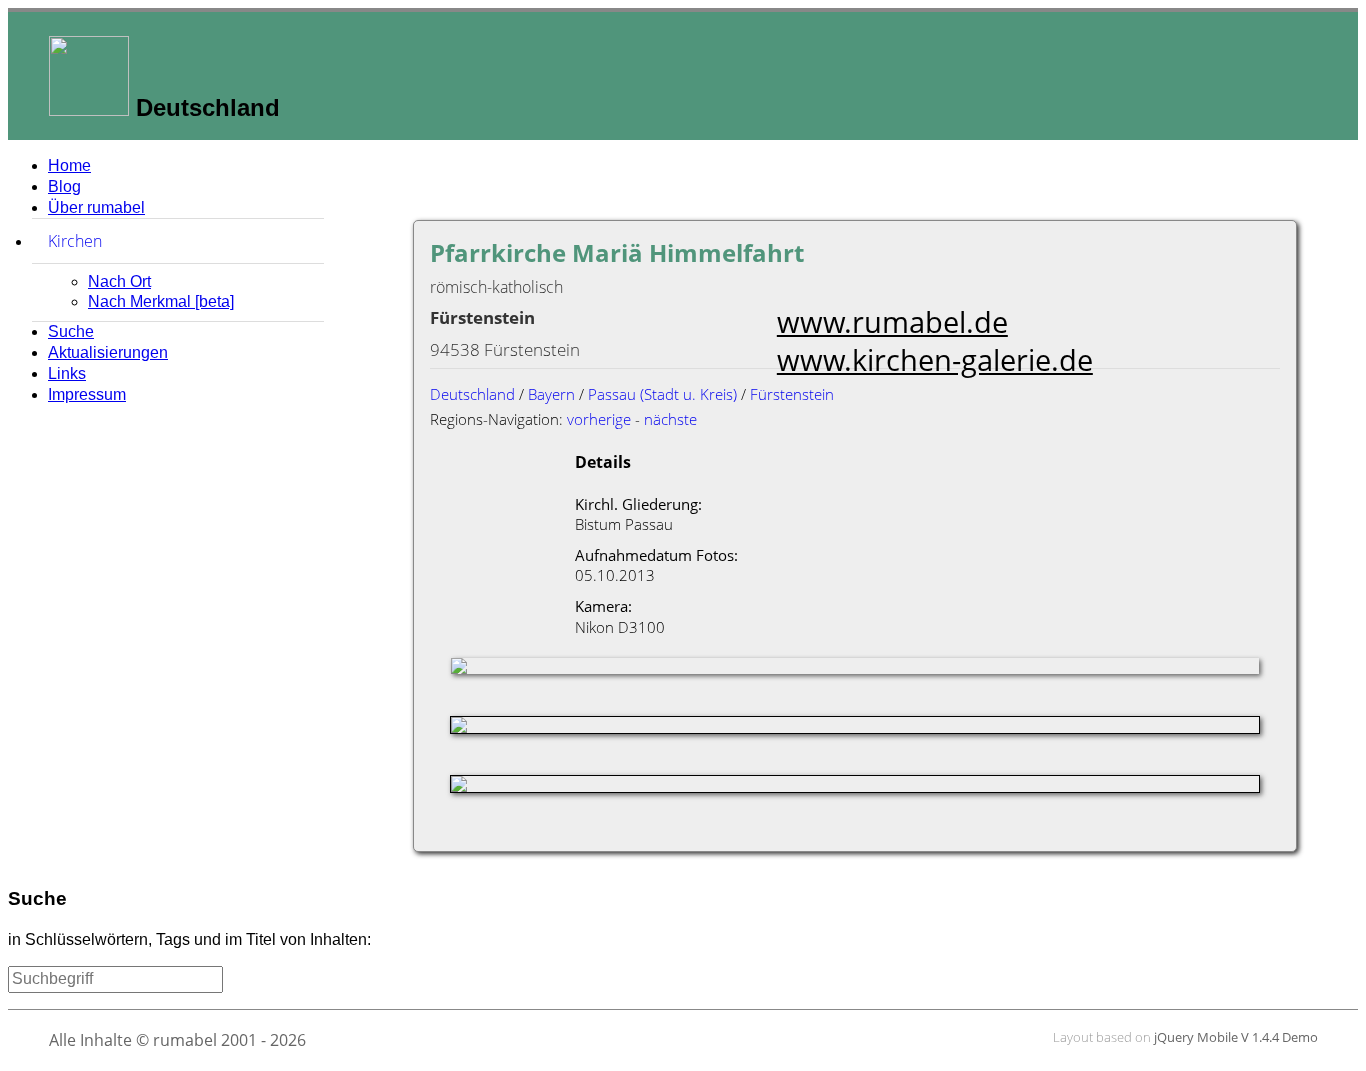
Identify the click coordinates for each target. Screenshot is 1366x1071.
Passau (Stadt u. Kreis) (662, 394)
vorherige (599, 419)
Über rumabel (96, 207)
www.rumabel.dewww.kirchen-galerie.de (935, 340)
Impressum (87, 394)
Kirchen (169, 241)
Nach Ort (119, 281)
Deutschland (472, 394)
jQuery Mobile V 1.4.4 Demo (1236, 1037)
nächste (670, 419)
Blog (64, 186)
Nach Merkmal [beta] (161, 301)
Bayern (551, 394)
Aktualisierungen (108, 352)
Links (67, 373)
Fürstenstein (792, 394)
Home (69, 165)
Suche (71, 331)
